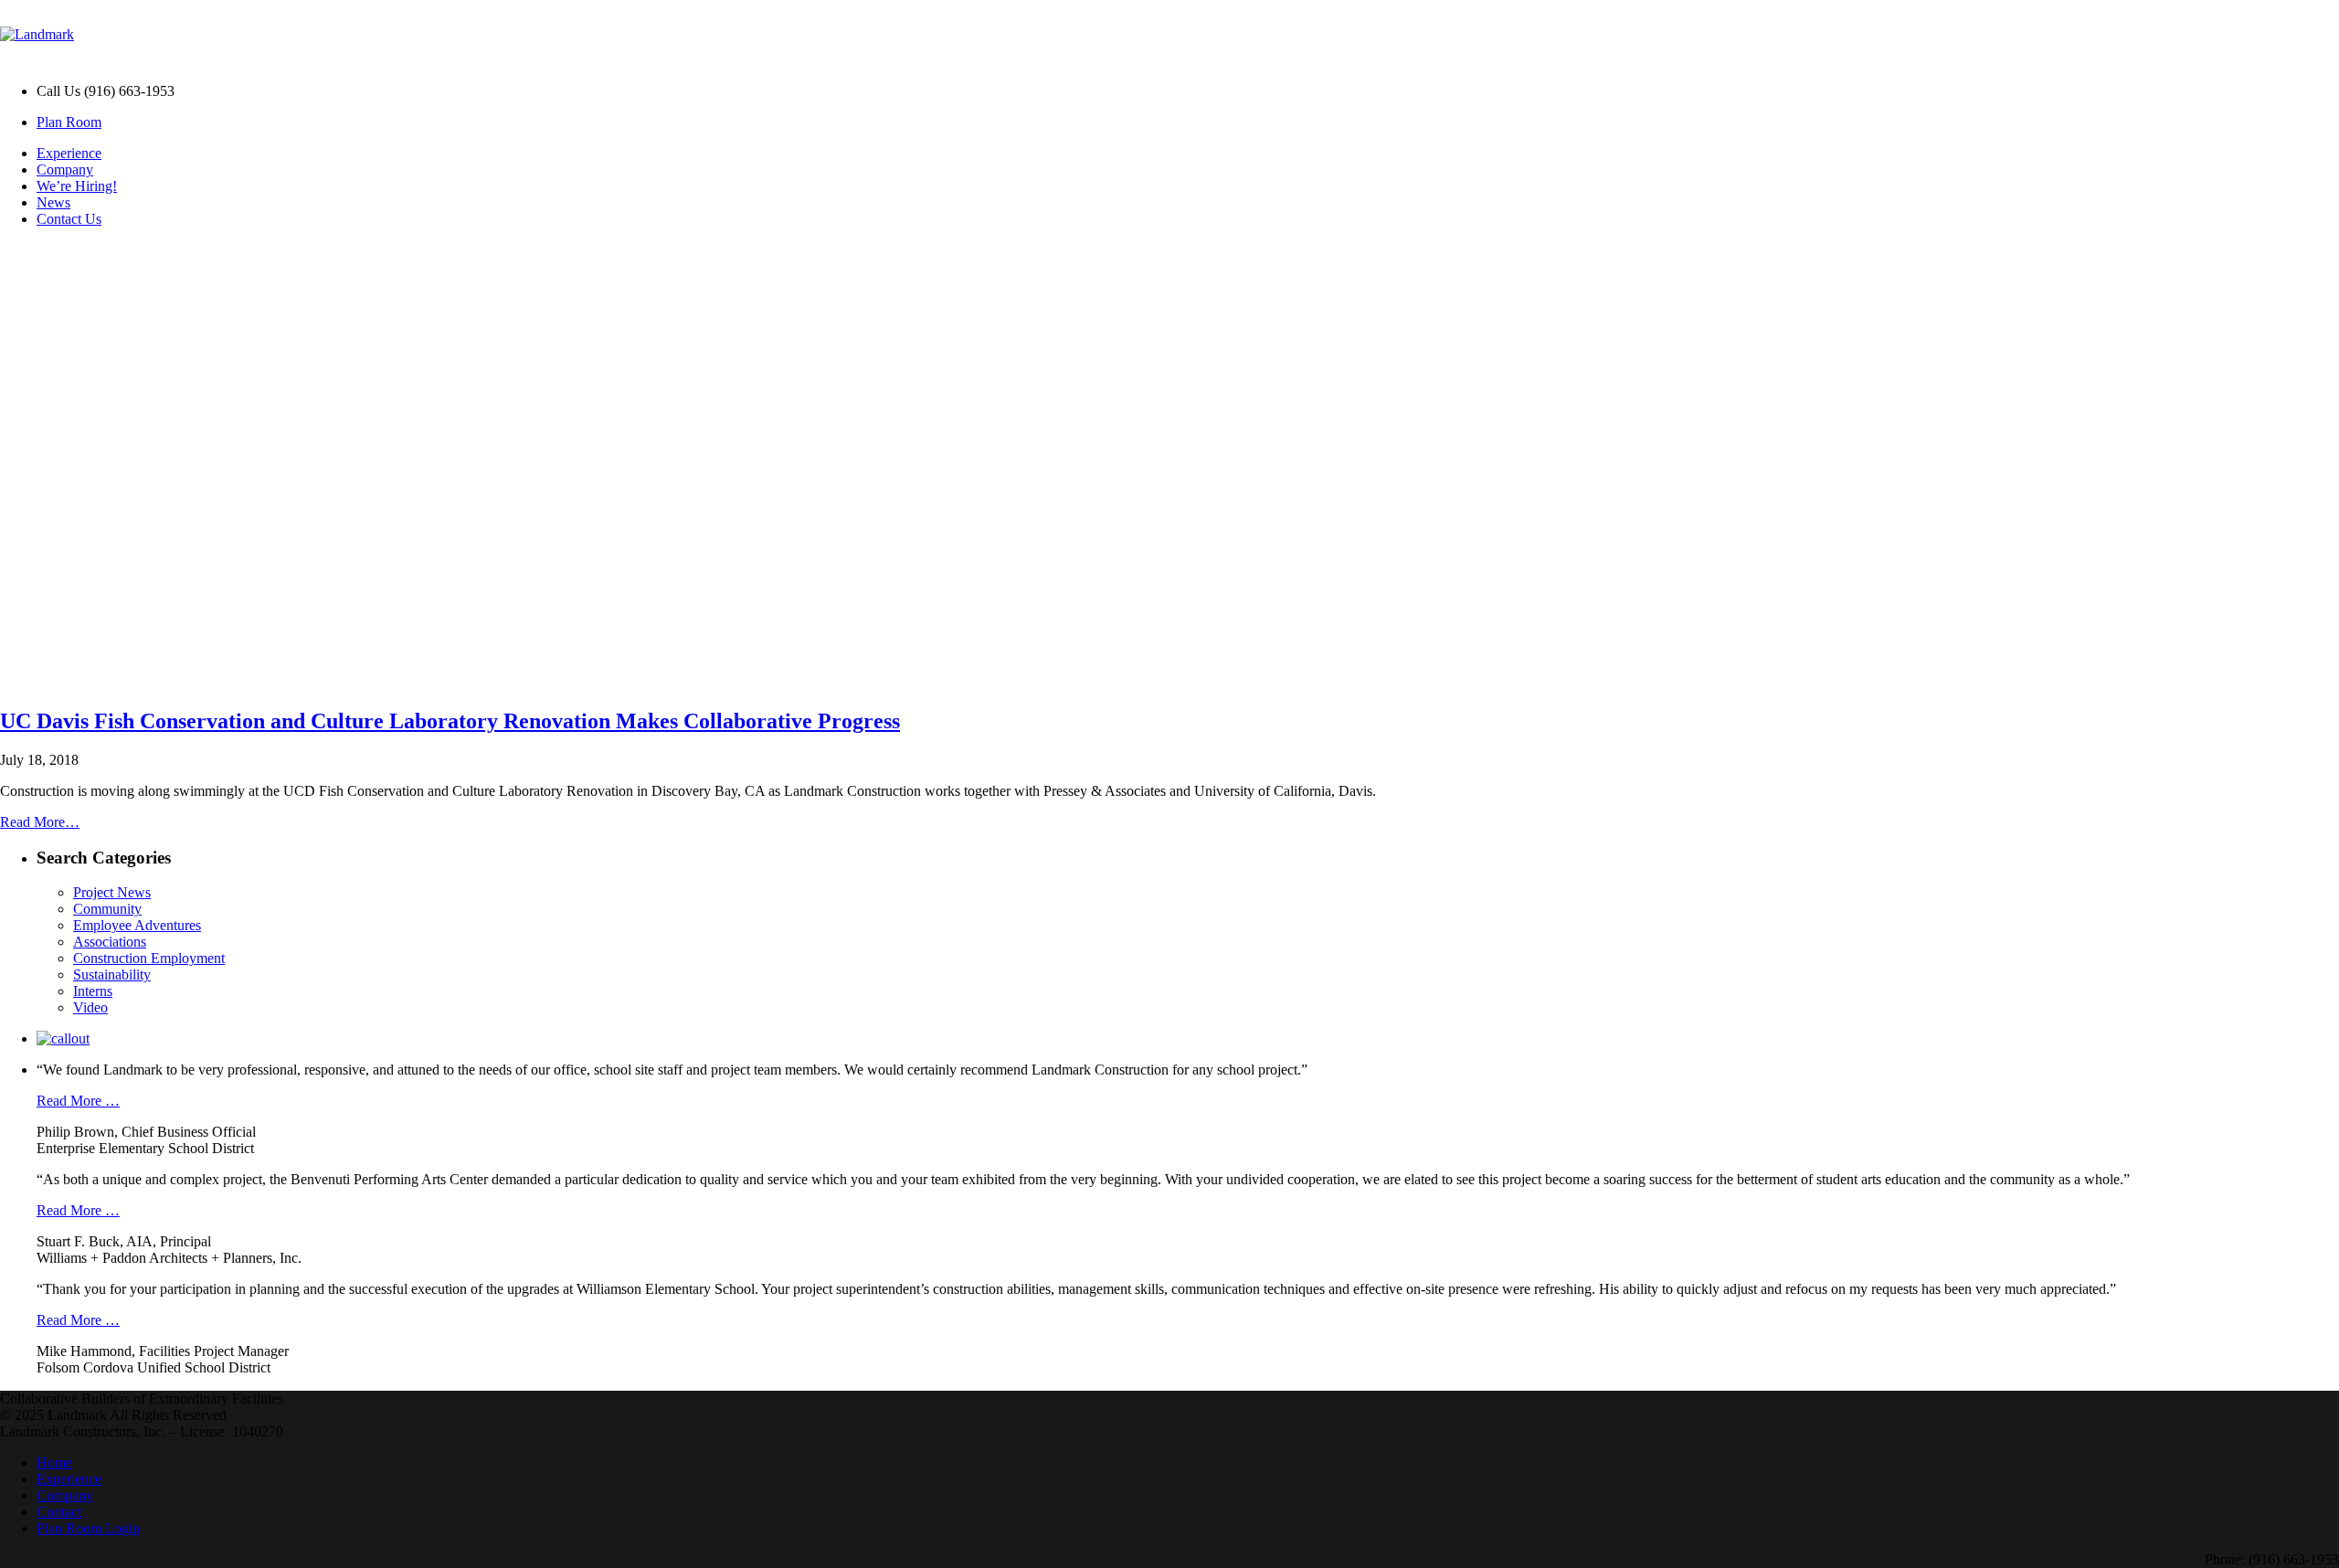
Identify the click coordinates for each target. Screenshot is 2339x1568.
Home (54, 1462)
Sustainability (112, 975)
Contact (59, 1512)
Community (107, 909)
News (53, 202)
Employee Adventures (137, 925)
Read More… (40, 822)
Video (90, 1007)
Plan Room (69, 122)
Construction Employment (149, 958)
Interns (93, 991)
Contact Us (69, 219)
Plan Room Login (88, 1528)
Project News (112, 892)
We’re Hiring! (77, 186)
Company (65, 170)
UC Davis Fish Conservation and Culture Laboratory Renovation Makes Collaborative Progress (450, 721)
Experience (69, 153)
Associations (110, 942)
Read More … (78, 1101)
